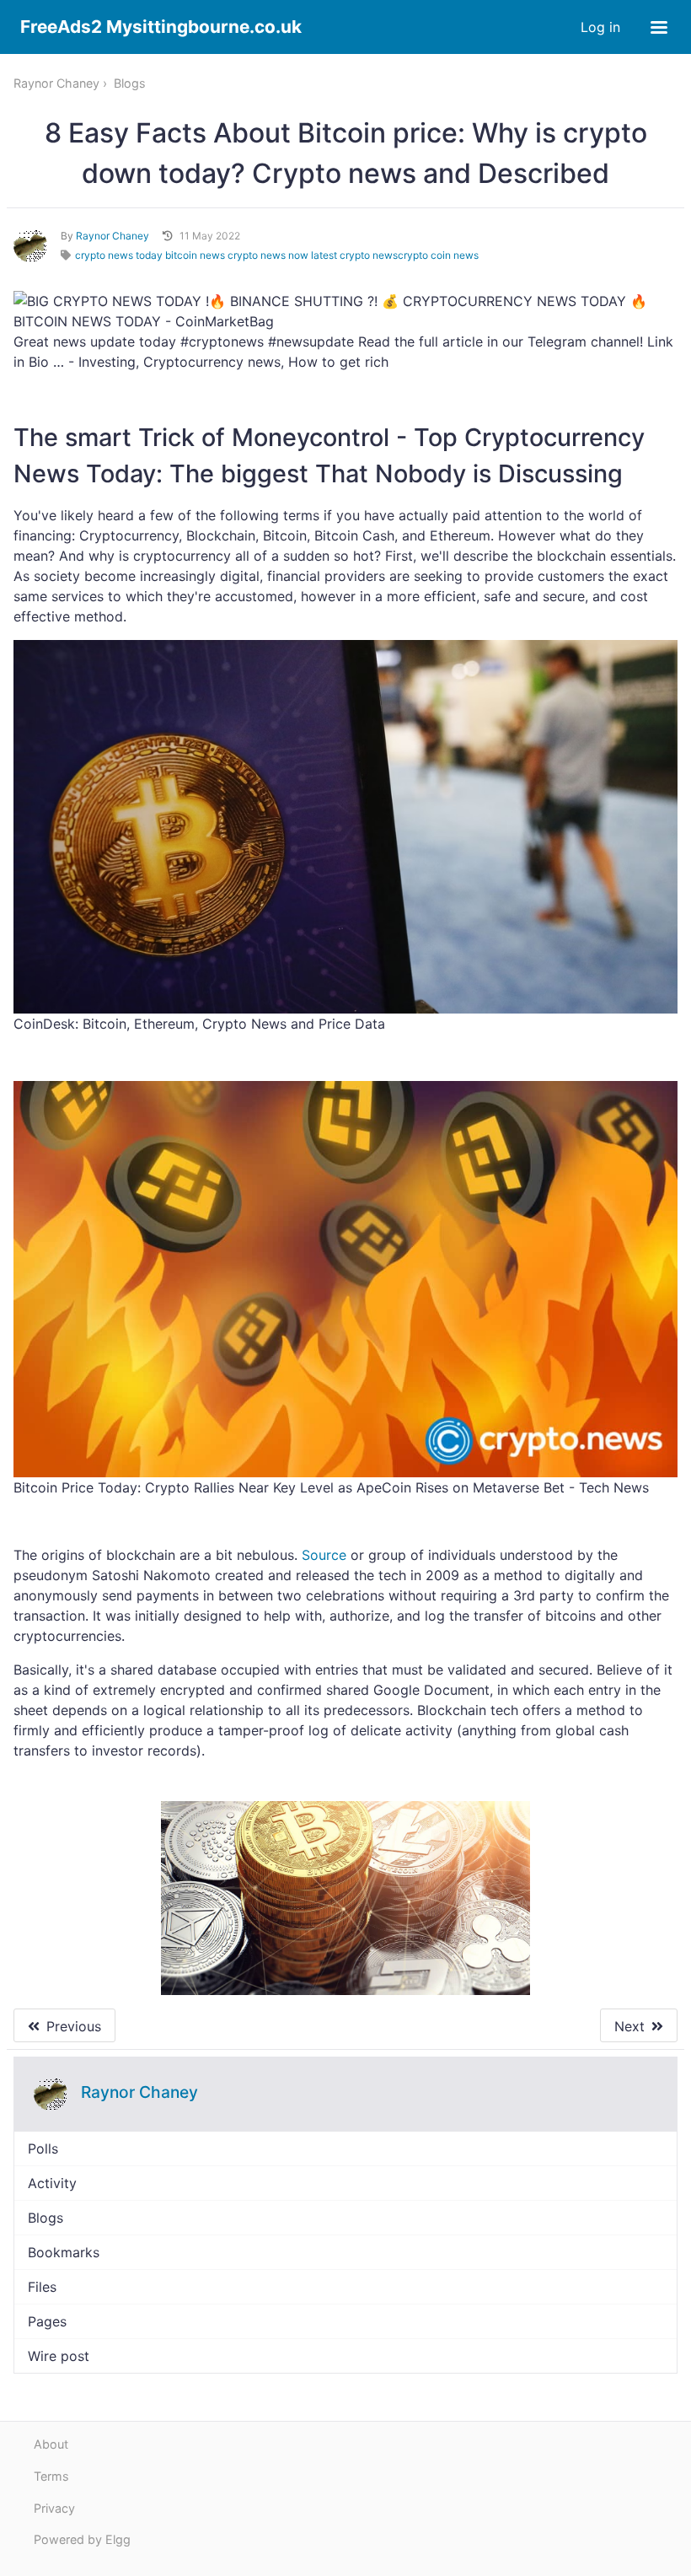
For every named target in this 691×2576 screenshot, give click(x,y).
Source (324, 1555)
